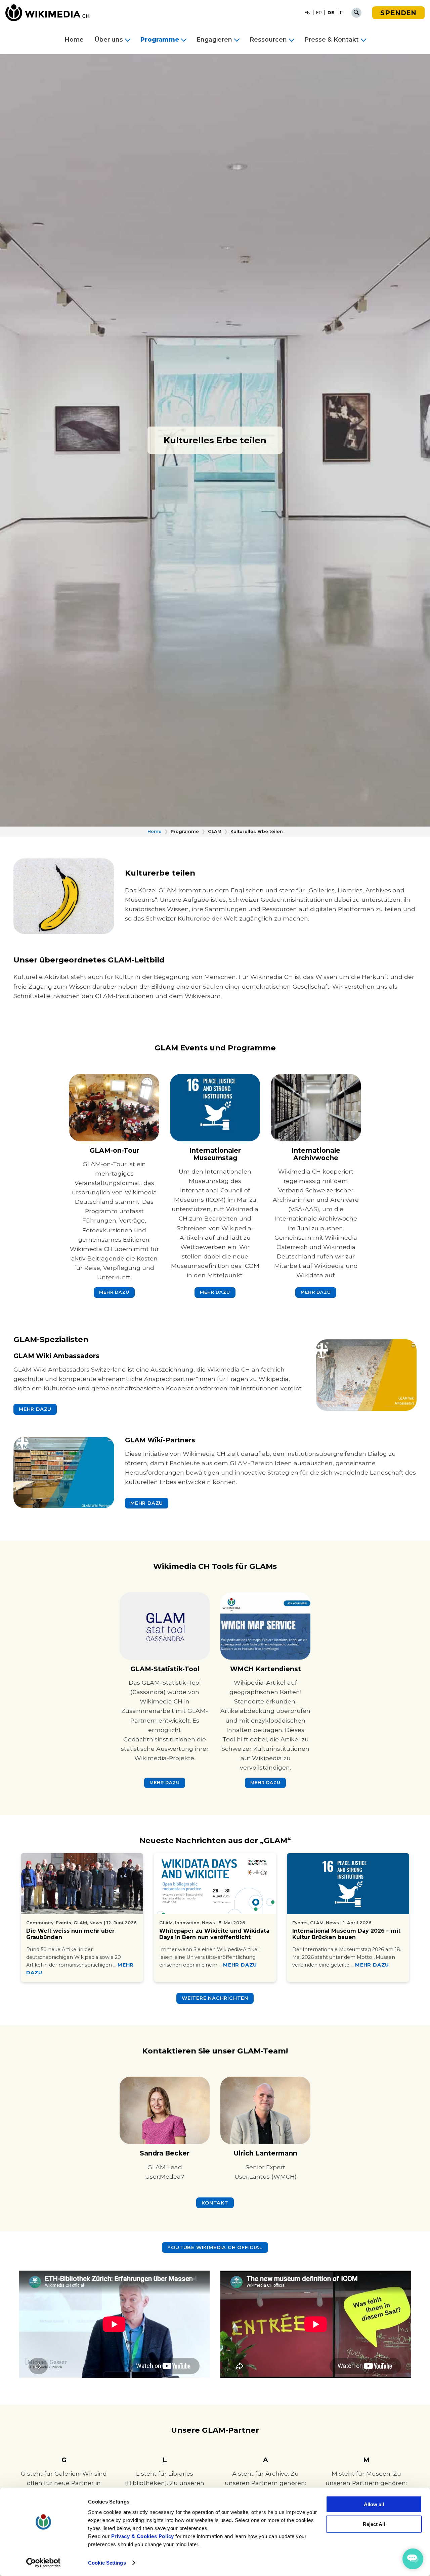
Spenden (398, 13)
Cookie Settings (107, 2563)
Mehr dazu (240, 1965)
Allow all (374, 2504)
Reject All (374, 2524)
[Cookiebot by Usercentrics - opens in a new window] (44, 2563)
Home (74, 40)
